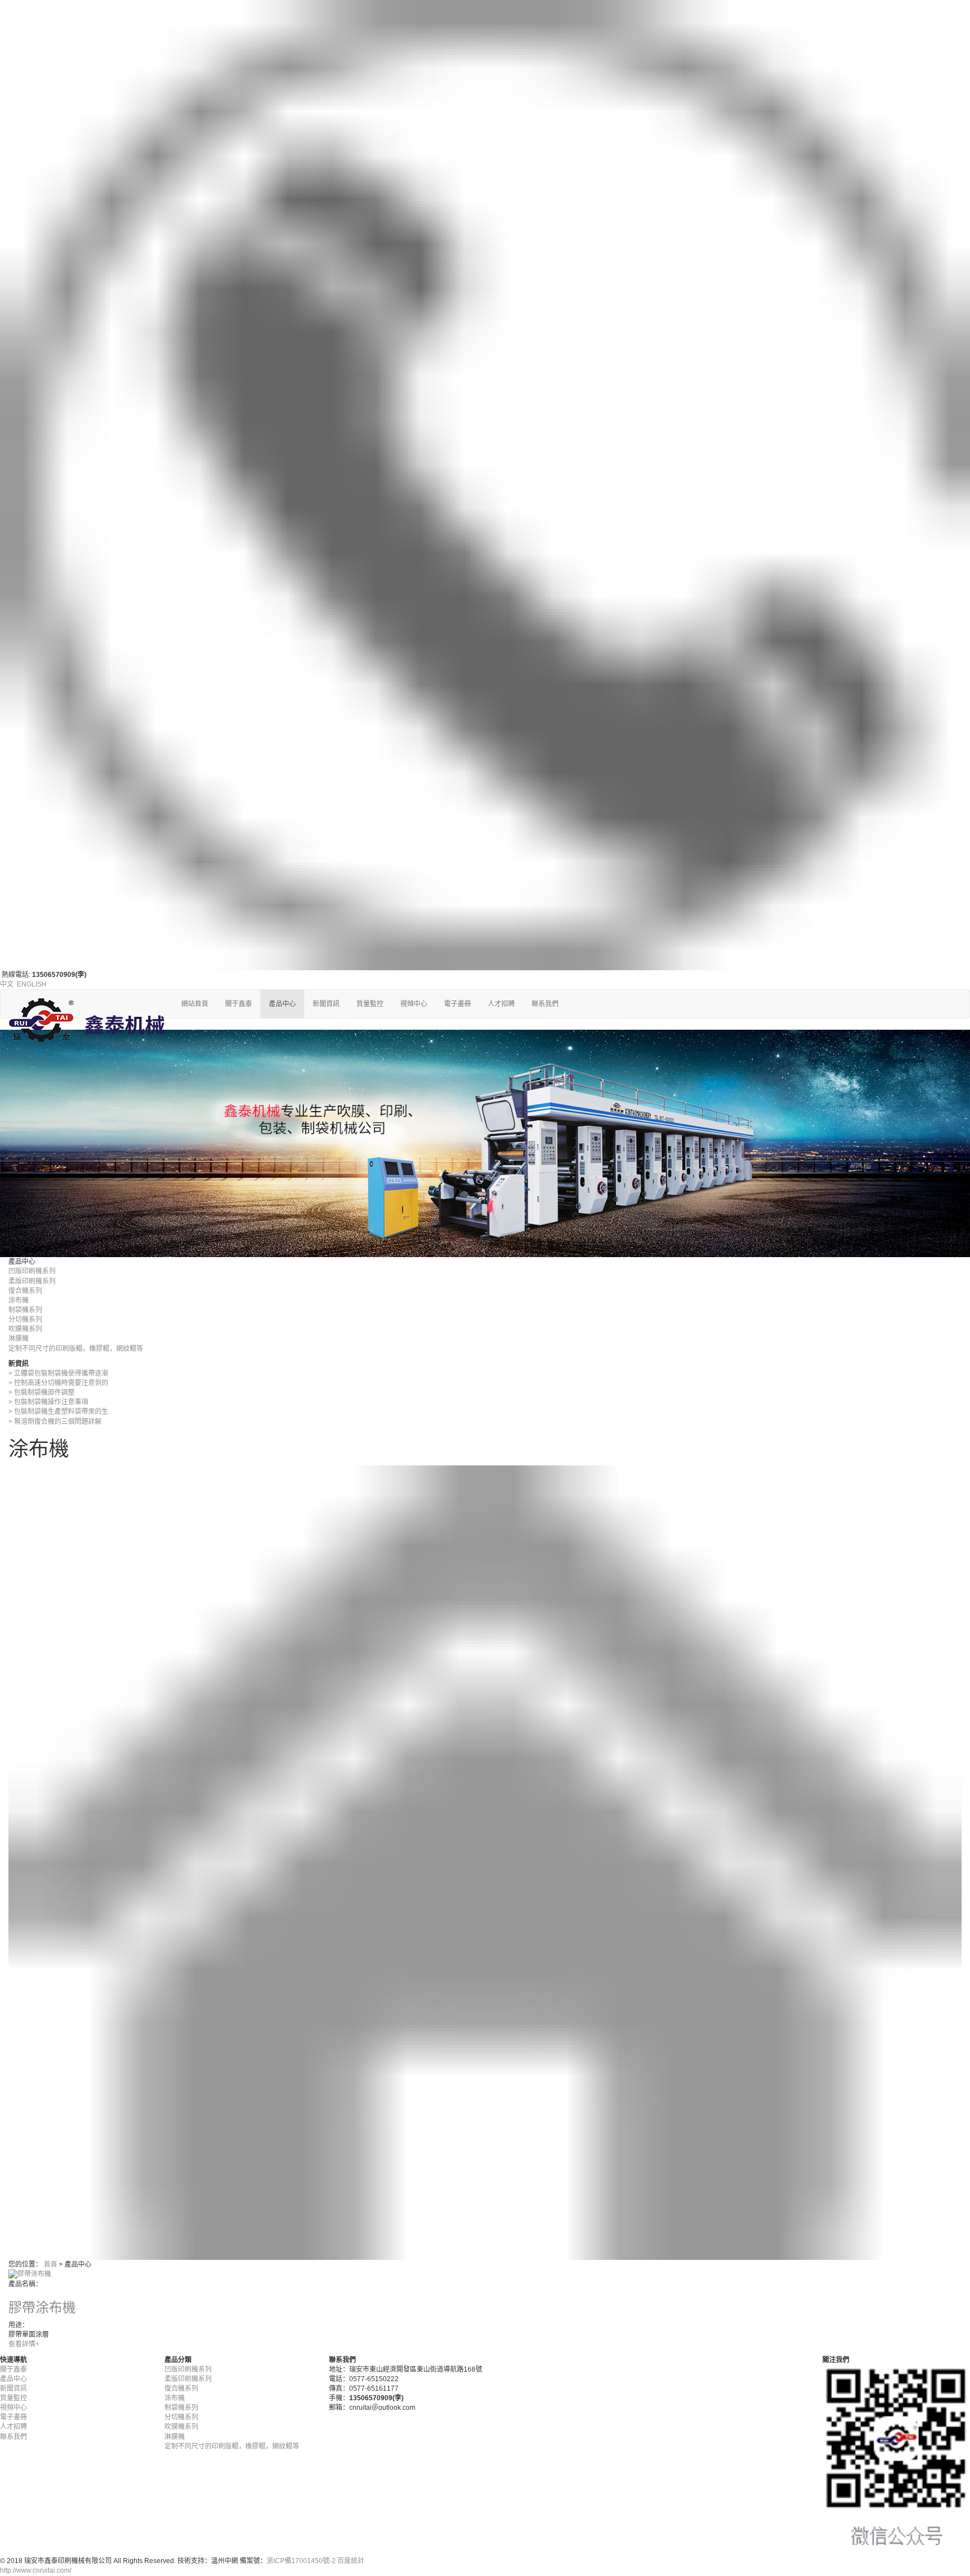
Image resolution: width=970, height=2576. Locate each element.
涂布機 (19, 1300)
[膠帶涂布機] (30, 2274)
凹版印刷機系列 (32, 1271)
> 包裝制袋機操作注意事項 (48, 1402)
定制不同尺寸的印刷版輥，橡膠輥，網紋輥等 (76, 1349)
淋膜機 (19, 1339)
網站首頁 (195, 1004)
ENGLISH (32, 984)
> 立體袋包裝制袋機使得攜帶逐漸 (58, 1373)
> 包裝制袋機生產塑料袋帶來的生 (58, 1412)
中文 (7, 984)
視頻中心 (414, 1004)
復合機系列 (25, 1291)
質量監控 (370, 1004)
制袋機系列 (25, 1310)
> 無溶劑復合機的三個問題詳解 (55, 1422)
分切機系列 (25, 1319)
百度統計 (351, 2561)
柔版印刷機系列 (32, 1281)
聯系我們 (545, 1004)
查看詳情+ (24, 2344)
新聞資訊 (326, 1004)
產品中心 (282, 1004)
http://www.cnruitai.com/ (36, 2570)
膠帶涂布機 (42, 2307)
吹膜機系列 (25, 1329)
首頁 (51, 2264)
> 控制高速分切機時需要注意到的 (58, 1383)
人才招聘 (501, 1004)
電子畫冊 (457, 1004)
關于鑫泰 (239, 1004)
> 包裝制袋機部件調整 (42, 1392)
